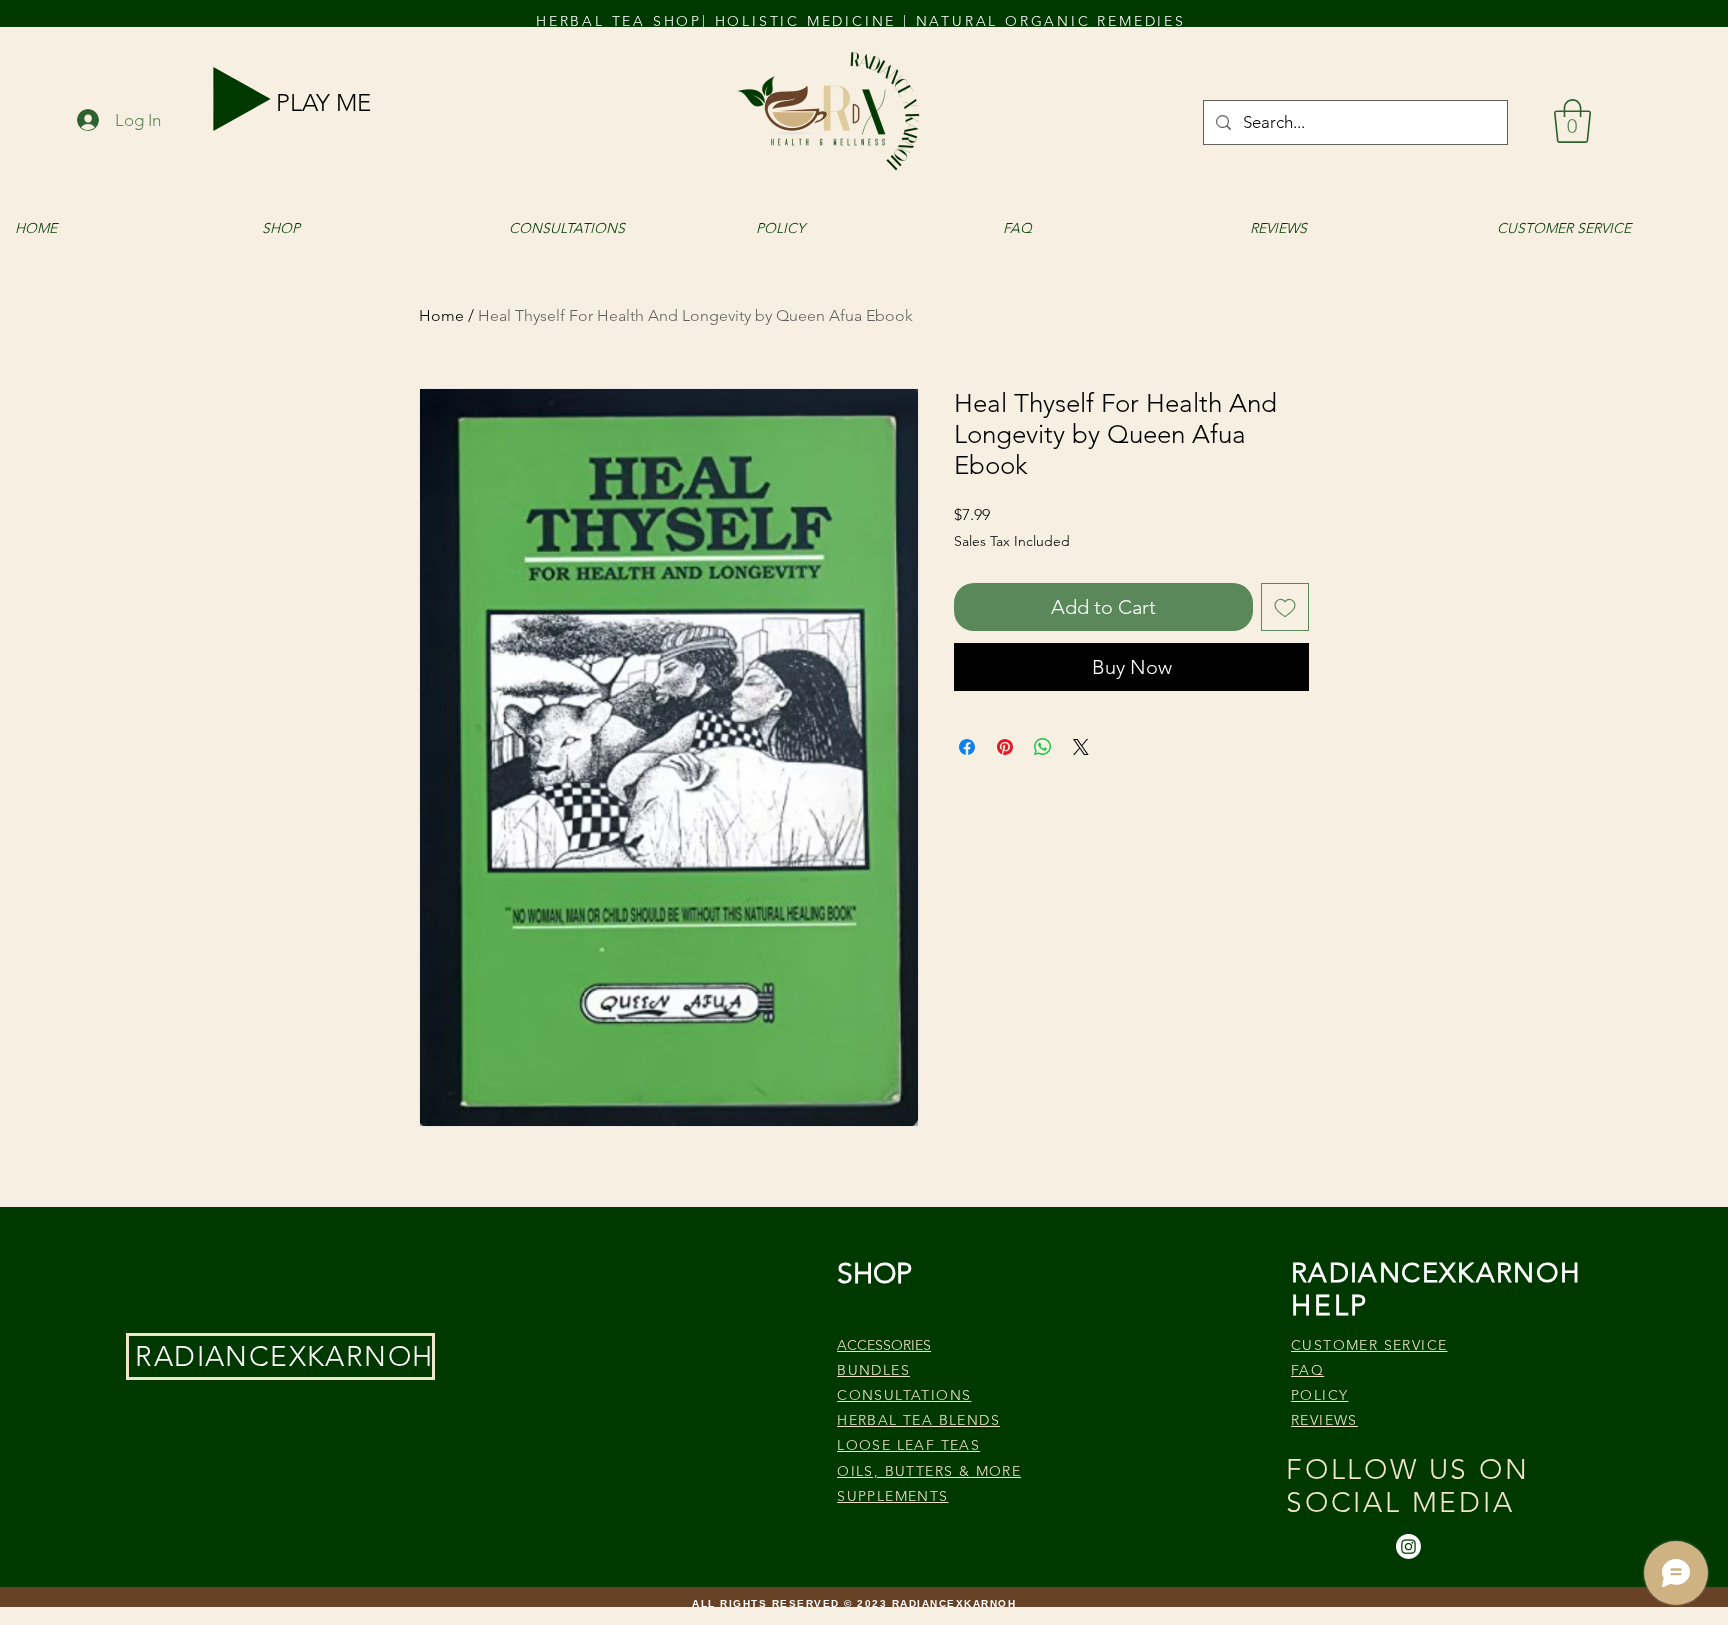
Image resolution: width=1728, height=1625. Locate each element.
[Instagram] (1408, 1546)
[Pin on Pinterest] (1005, 747)
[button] (1572, 121)
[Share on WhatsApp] (1043, 747)
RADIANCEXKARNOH (284, 1356)
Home (441, 315)
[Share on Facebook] (967, 747)
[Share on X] (1081, 747)
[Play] (242, 99)
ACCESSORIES (884, 1345)
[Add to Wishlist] (1285, 607)
